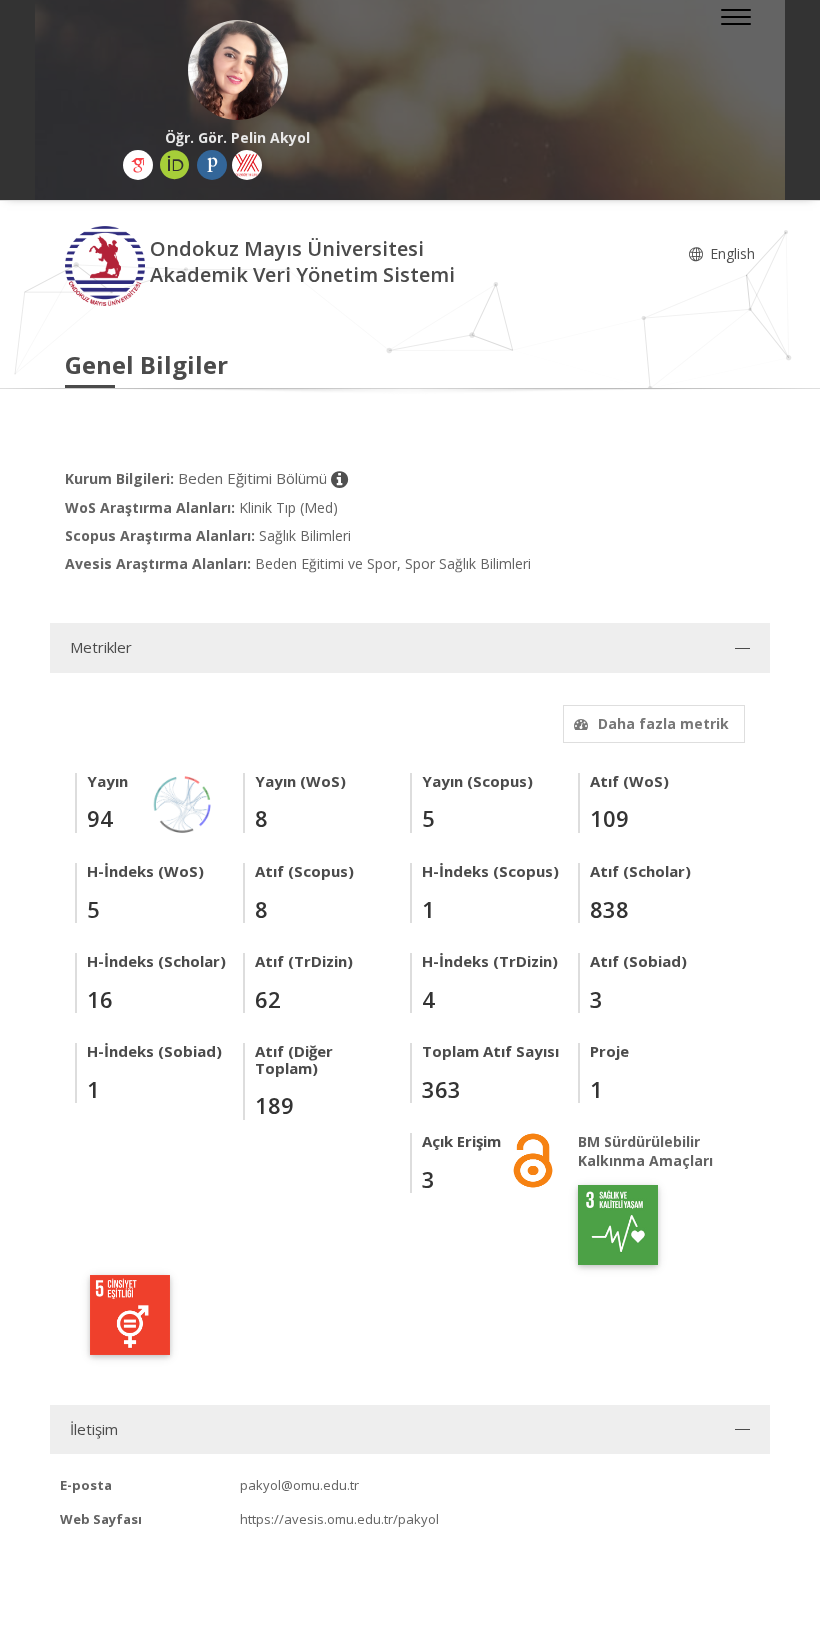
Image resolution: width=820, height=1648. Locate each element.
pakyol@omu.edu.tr (299, 1485)
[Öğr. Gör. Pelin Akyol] (237, 70)
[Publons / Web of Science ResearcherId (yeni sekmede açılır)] (212, 165)
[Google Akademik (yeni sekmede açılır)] (138, 165)
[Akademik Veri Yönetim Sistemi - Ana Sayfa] (107, 264)
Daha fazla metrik (663, 723)
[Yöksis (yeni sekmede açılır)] (247, 165)
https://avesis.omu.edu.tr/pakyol (339, 1519)
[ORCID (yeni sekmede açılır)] (175, 165)
